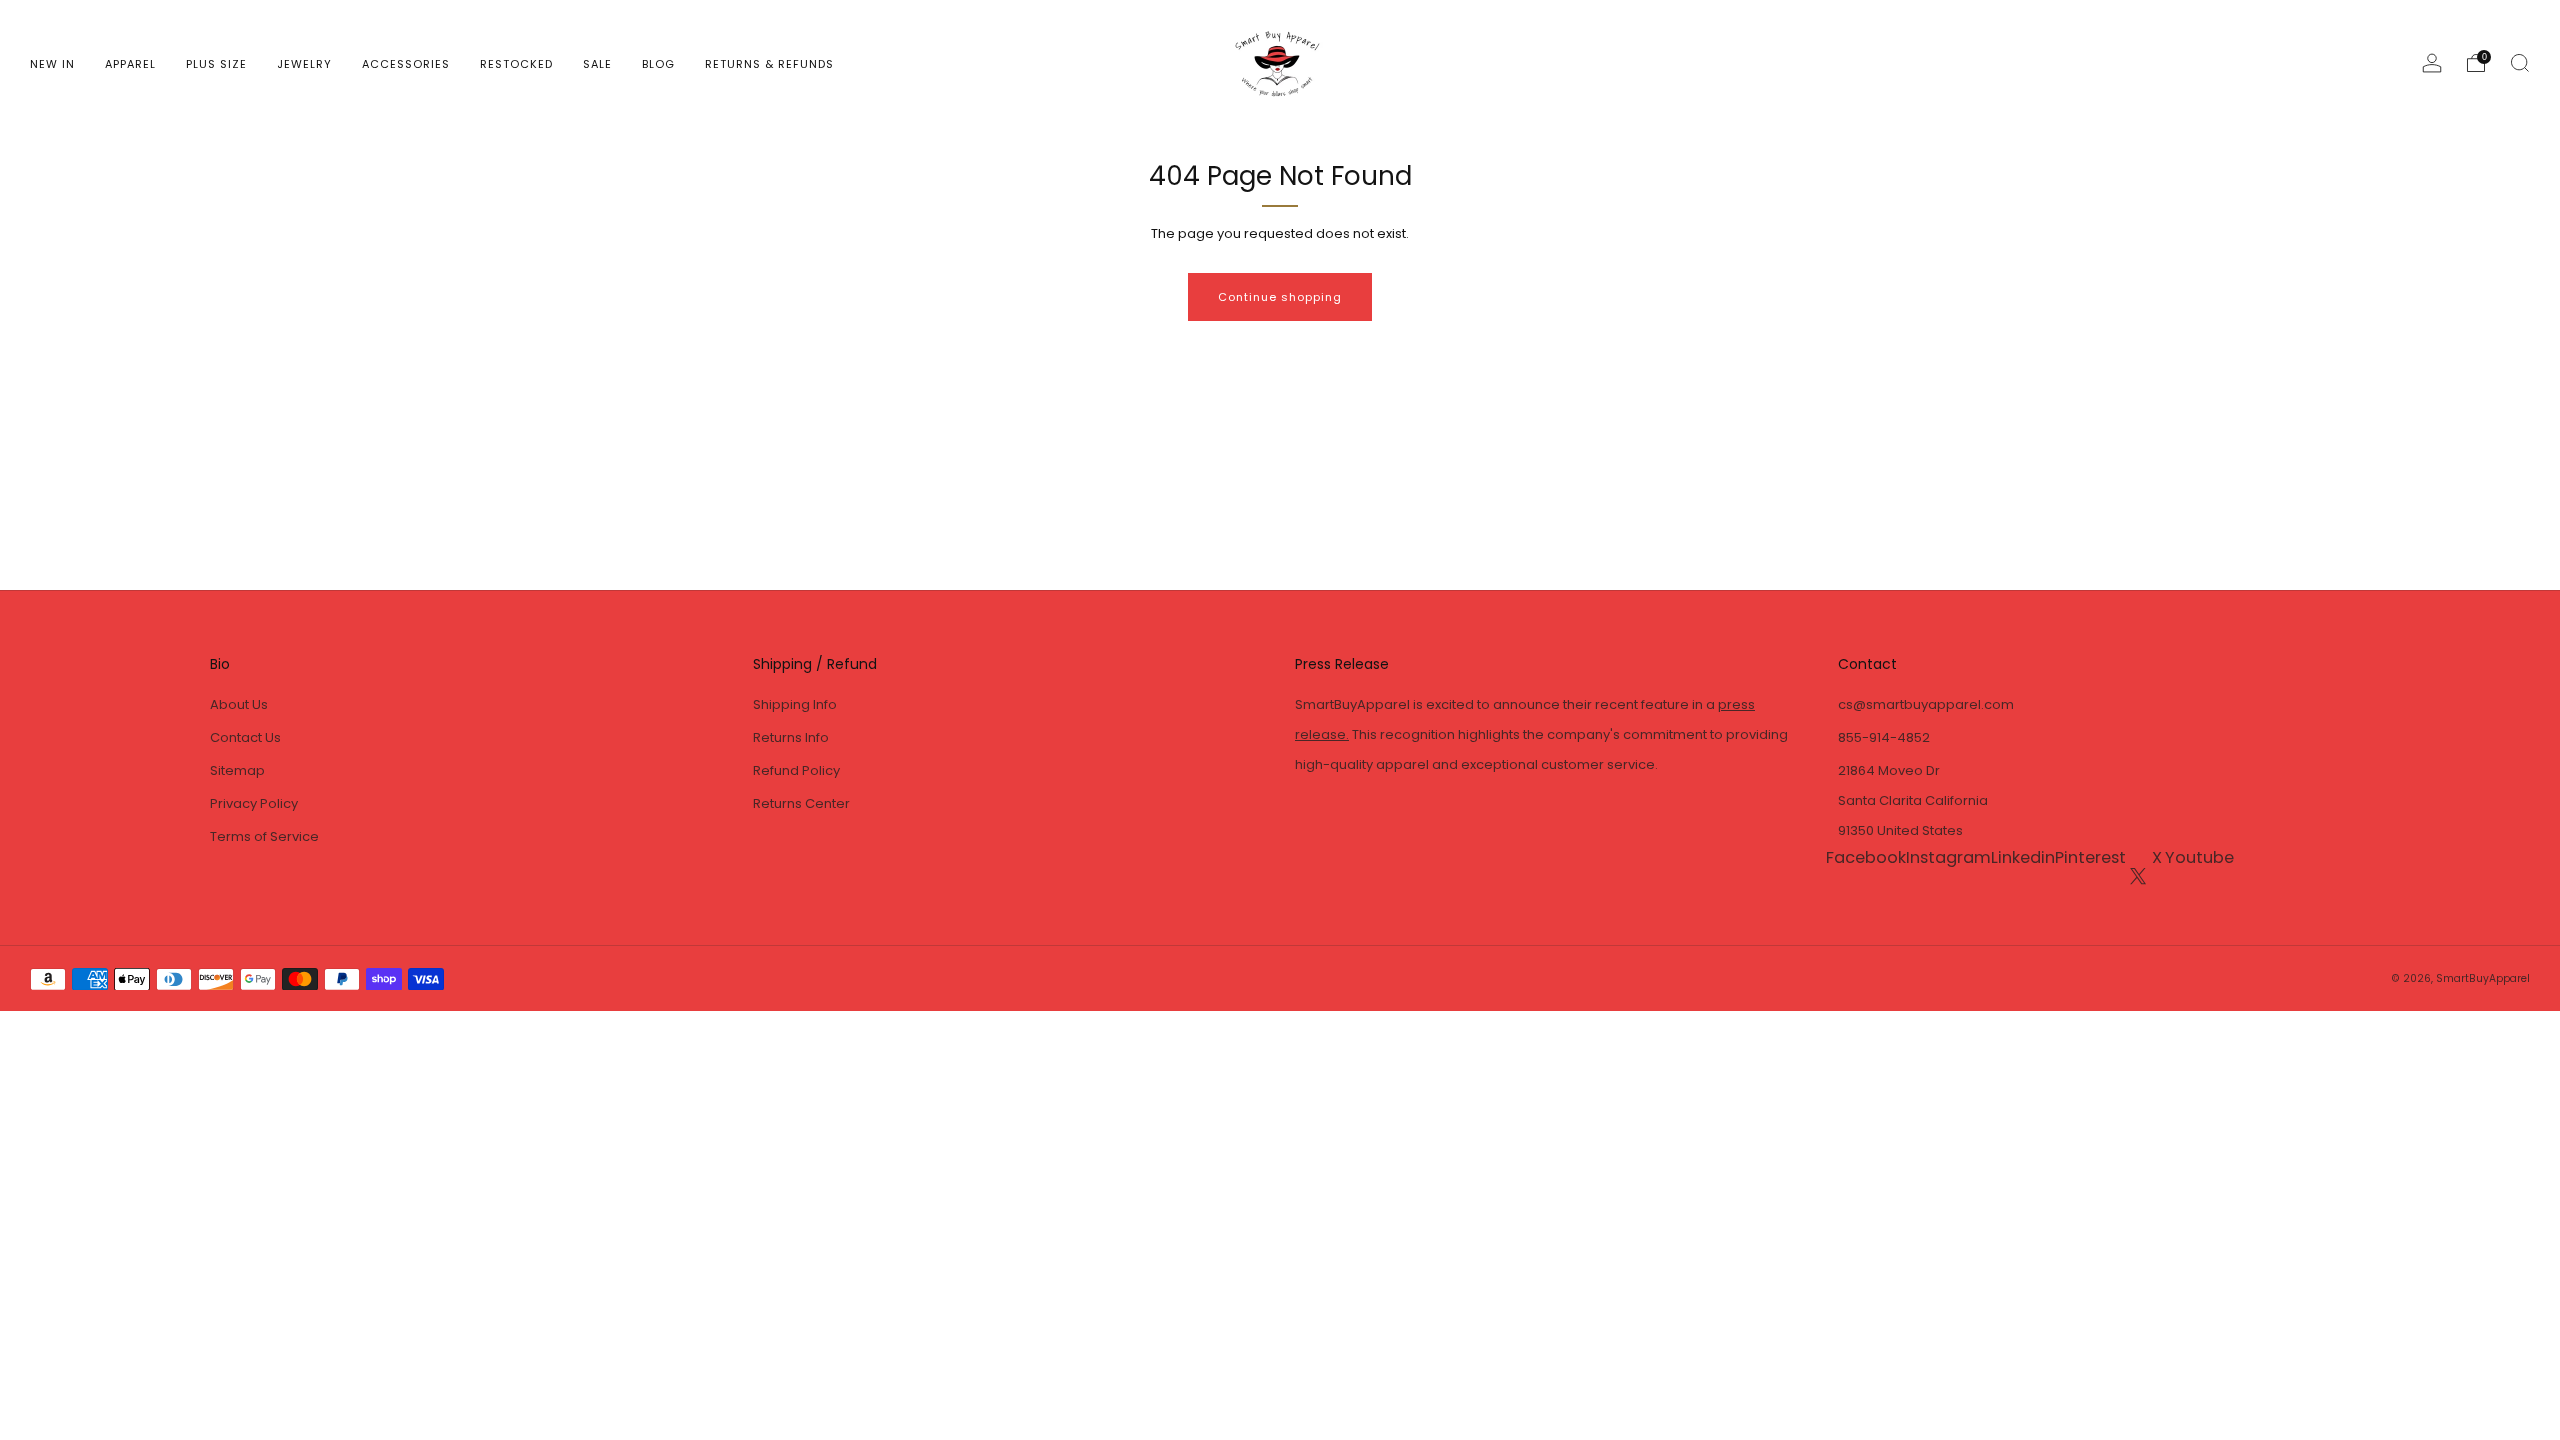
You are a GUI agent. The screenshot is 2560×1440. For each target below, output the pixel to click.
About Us (239, 704)
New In (52, 64)
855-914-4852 (1884, 737)
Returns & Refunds (769, 64)
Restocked (516, 64)
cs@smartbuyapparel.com (1926, 704)
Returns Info (791, 737)
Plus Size (216, 64)
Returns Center (801, 803)
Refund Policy (796, 770)
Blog (658, 64)
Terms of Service (264, 836)
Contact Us (245, 737)
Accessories (406, 64)
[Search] (2520, 63)
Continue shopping (1280, 297)
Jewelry (304, 64)
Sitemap (237, 770)
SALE (597, 64)
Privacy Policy (254, 803)
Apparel (130, 64)
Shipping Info (795, 704)
